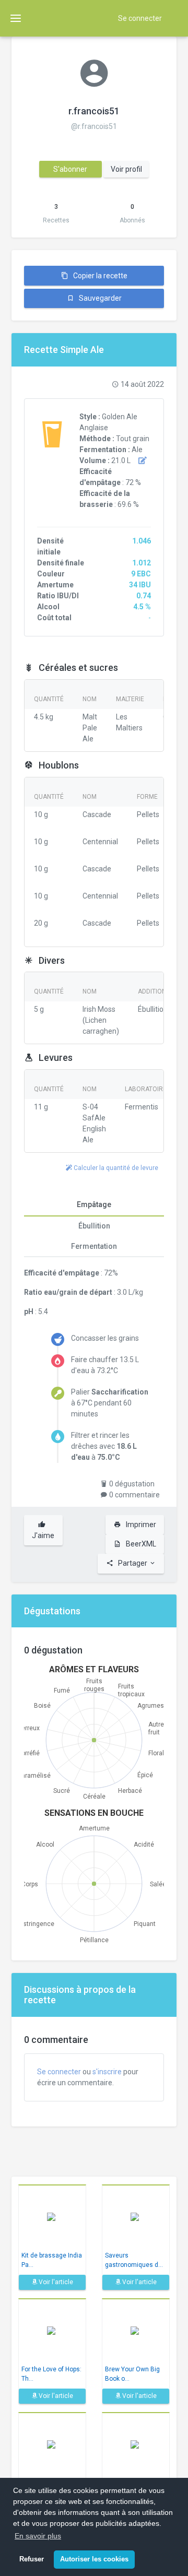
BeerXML (140, 1544)
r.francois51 (94, 111)
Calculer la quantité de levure (115, 1168)
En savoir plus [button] (38, 2536)
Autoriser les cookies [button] (94, 2559)
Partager (133, 1563)
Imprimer (140, 1525)
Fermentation (94, 1246)
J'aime (43, 1535)
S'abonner (70, 169)
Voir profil (126, 169)
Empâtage (94, 1204)
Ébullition (94, 1226)
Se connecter (140, 18)
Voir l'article (55, 2282)
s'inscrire (107, 2072)
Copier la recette (99, 276)
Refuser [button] (32, 2559)
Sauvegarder (99, 298)
